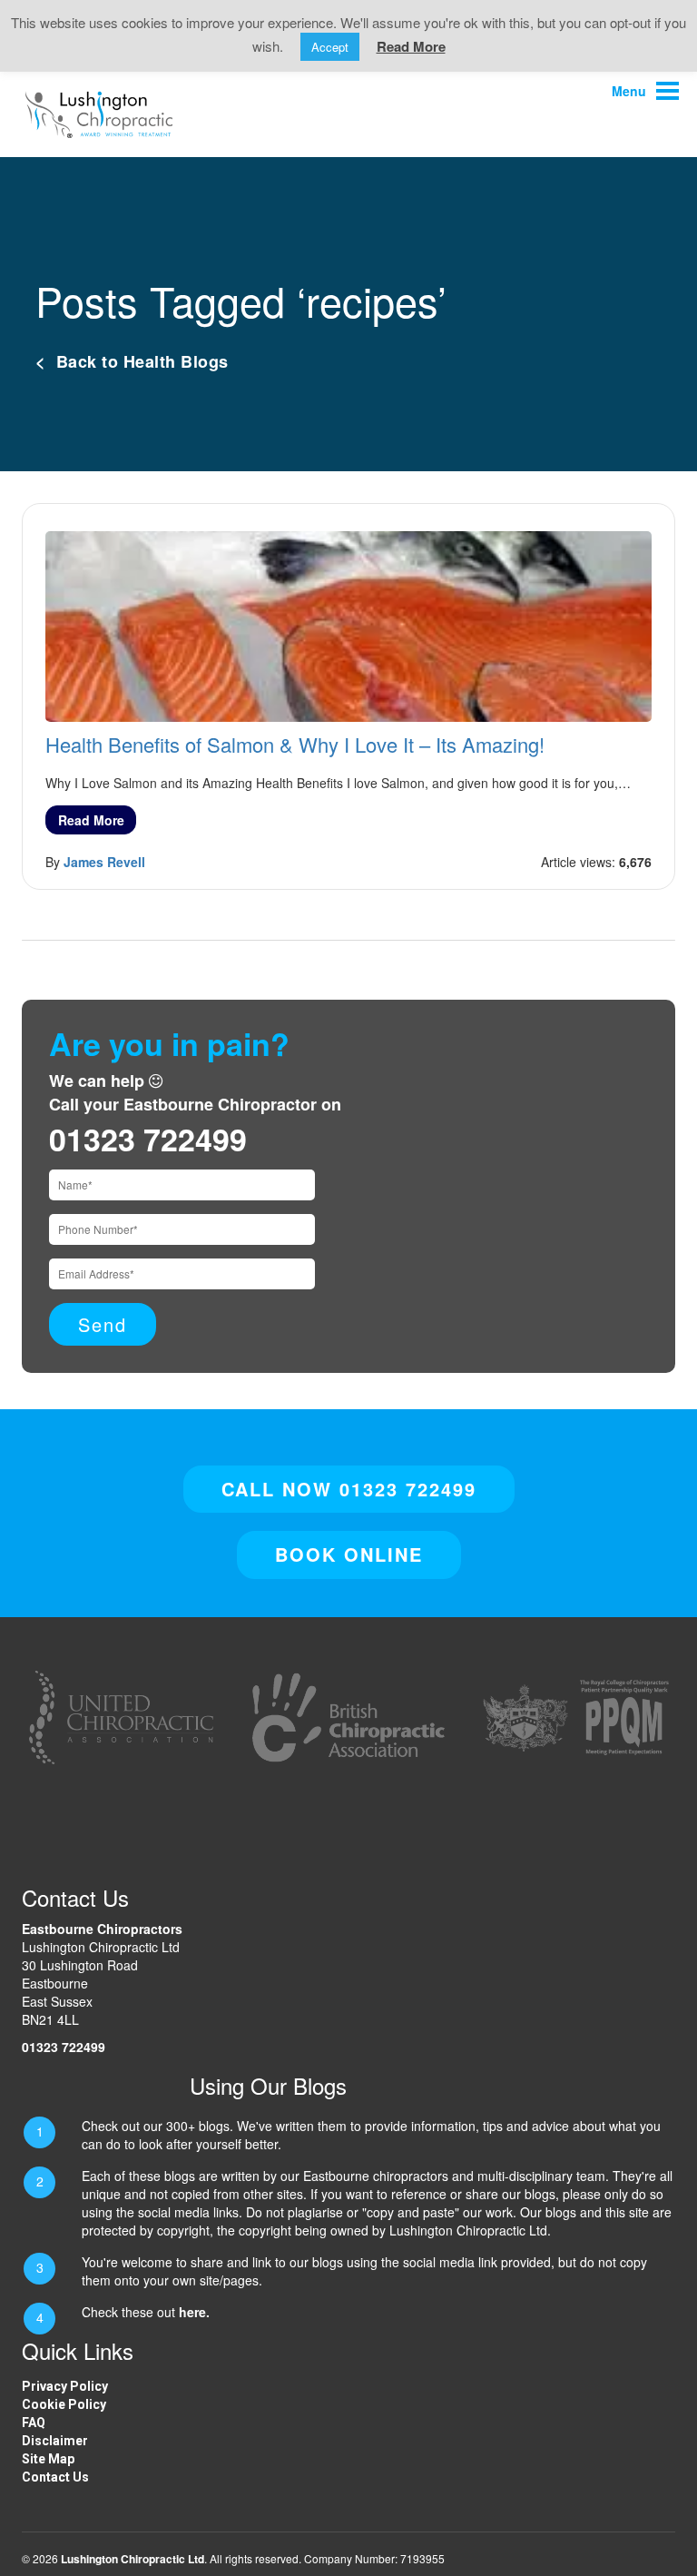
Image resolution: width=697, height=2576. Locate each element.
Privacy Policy (65, 2386)
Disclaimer (55, 2441)
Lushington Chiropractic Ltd (133, 2559)
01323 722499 (148, 1139)
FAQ (34, 2423)
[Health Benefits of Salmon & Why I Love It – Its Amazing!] (348, 625)
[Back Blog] (99, 113)
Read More (91, 820)
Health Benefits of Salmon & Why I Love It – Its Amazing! (295, 744)
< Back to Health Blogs (132, 361)
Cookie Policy (64, 2404)
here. (194, 2312)
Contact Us (55, 2477)
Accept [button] (330, 47)
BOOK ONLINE (349, 1554)
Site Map (48, 2459)
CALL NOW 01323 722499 (349, 1489)
